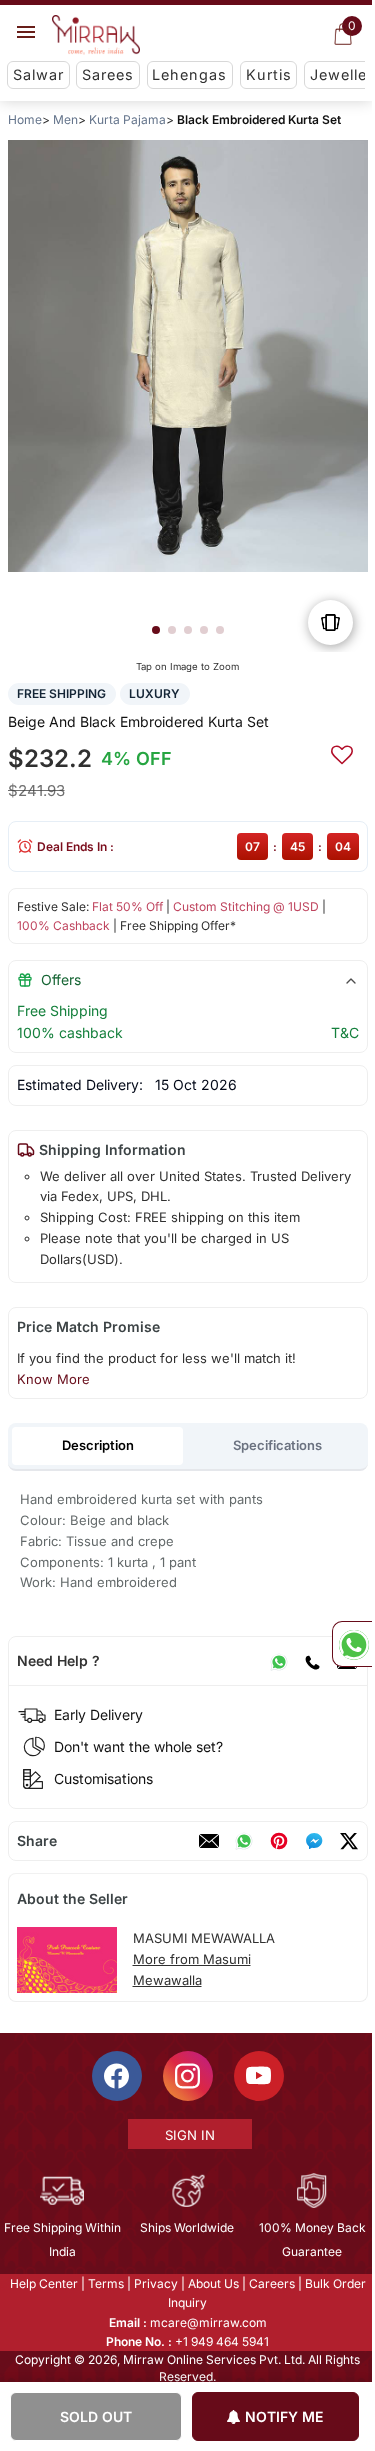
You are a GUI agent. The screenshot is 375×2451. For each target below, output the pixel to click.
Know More (52, 1379)
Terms (104, 2283)
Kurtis (269, 74)
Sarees (108, 74)
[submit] (341, 752)
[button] (155, 630)
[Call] (311, 1661)
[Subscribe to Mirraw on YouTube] (257, 2076)
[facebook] (313, 1841)
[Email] (208, 1841)
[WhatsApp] (278, 1661)
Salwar (38, 74)
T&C (344, 1032)
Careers (270, 2283)
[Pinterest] (278, 1841)
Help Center (42, 2283)
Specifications (277, 1445)
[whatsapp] (243, 1841)
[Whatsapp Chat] (352, 1644)
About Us (211, 2283)
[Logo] (96, 35)
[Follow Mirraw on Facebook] (115, 2076)
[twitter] (348, 1841)
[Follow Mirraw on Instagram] (186, 2076)
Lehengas (189, 74)
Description (97, 1445)
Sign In (188, 2135)
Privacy (154, 2283)
